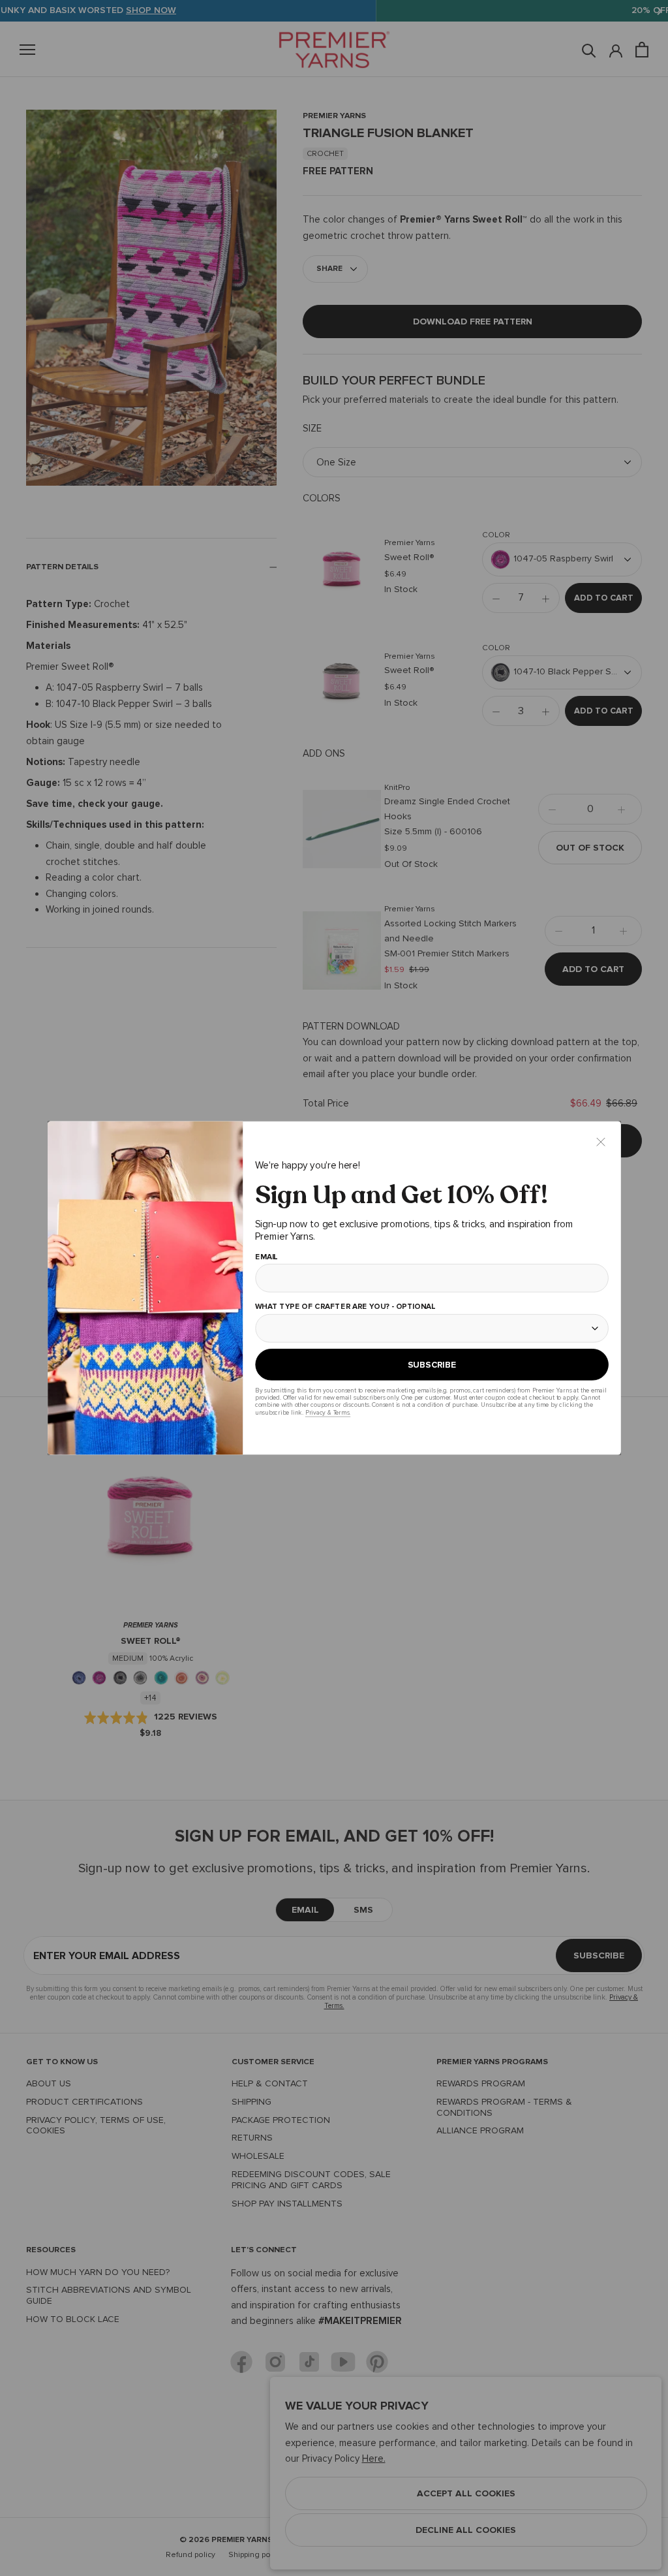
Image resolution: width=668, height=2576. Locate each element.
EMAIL (266, 1257)
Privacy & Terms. (327, 1412)
